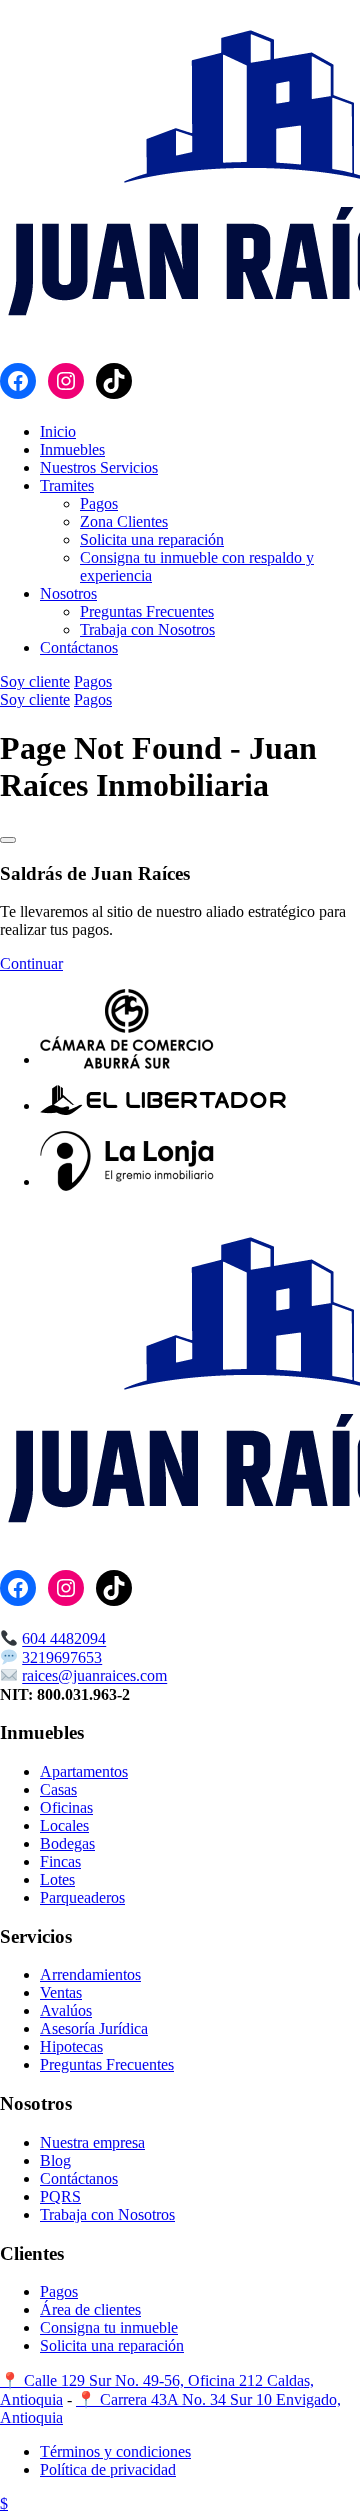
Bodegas (67, 1843)
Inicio (58, 431)
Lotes (57, 1879)
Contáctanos (79, 647)
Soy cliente (35, 681)
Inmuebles (72, 449)
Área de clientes (90, 2309)
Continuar (31, 963)
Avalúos (66, 2010)
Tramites (67, 485)
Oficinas (66, 1807)
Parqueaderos (82, 1897)
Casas (58, 1789)
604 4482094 (64, 1639)
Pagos (99, 503)
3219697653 (62, 1657)
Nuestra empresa (92, 2142)
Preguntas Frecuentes (147, 611)
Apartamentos (84, 1771)
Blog (55, 2160)
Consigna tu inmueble (109, 2327)
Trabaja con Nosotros (147, 629)
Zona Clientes (124, 521)
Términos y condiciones (115, 2451)
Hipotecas (71, 2046)
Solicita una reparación (152, 539)
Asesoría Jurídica (94, 2028)
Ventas (61, 1992)
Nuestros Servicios (99, 467)
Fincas (60, 1861)
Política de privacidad (108, 2469)
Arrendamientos (90, 1974)
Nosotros (68, 593)
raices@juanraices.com (94, 1676)
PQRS (60, 2196)
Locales (64, 1825)
